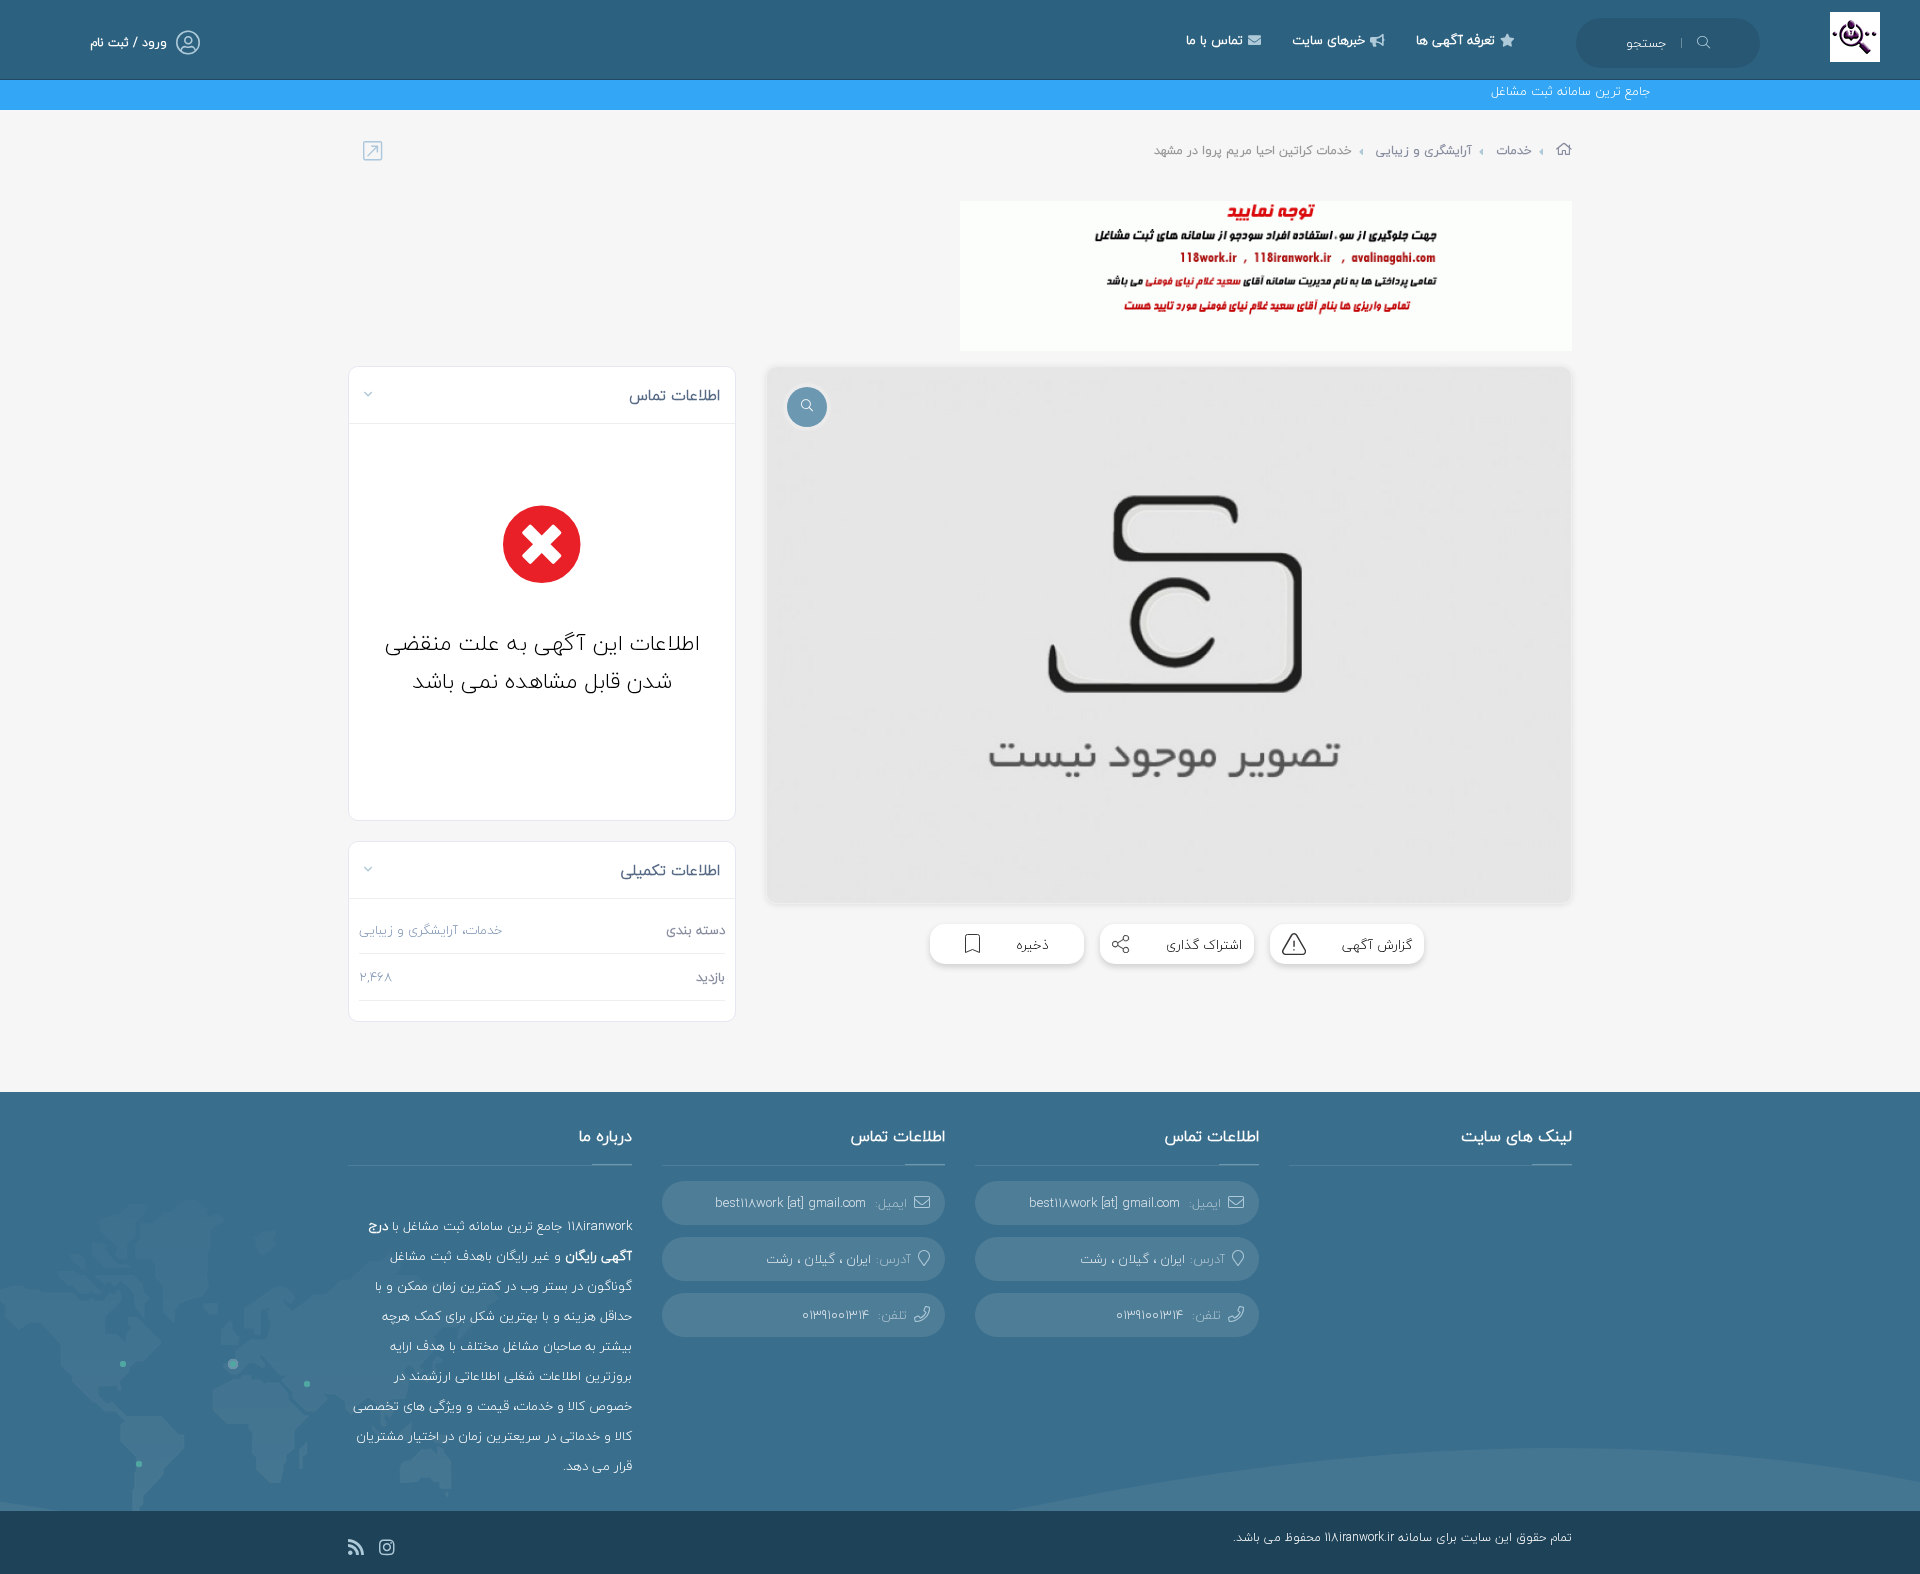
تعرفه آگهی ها (1455, 40)
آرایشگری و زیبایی (1424, 150)
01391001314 (1149, 1315)
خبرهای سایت (1328, 40)
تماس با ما (1214, 40)
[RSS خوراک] (356, 1550)
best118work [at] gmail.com (1104, 1203)
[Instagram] (387, 1550)
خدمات (1514, 150)
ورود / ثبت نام (128, 42)
